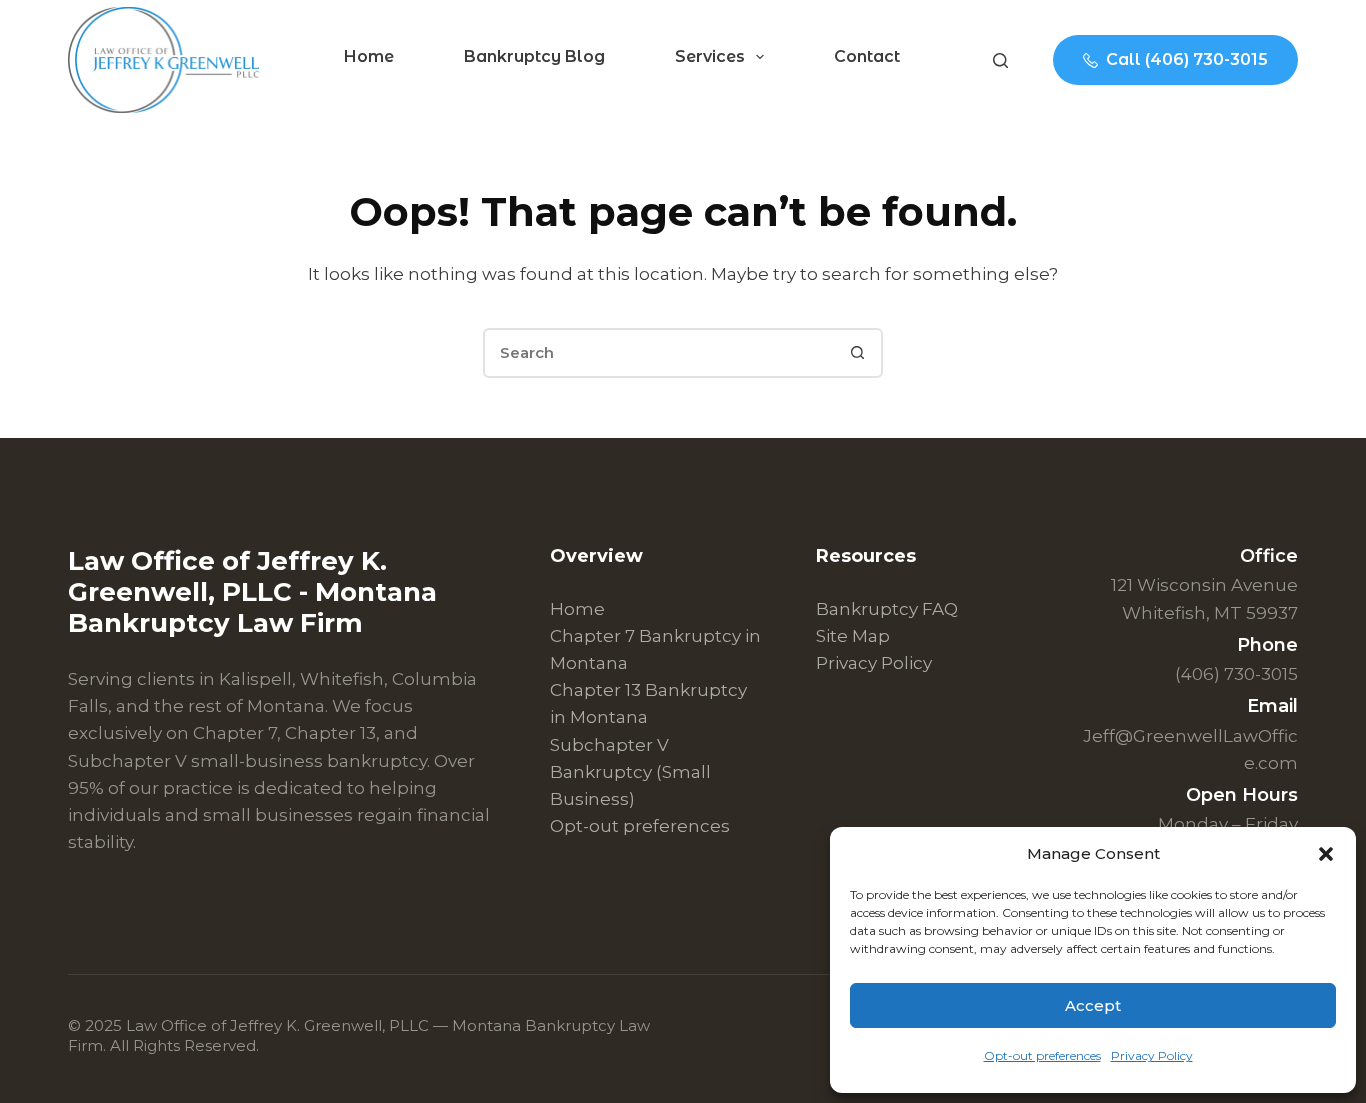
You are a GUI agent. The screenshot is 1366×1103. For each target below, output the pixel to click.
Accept (1093, 1005)
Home (369, 56)
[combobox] (660, 353)
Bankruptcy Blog (534, 56)
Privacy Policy (1152, 1055)
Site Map (853, 636)
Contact (867, 56)
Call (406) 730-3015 (1187, 59)
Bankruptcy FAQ (887, 609)
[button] (1326, 854)
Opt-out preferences (1042, 1055)
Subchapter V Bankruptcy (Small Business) (630, 772)
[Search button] (858, 353)
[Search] (1000, 60)
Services (710, 56)
